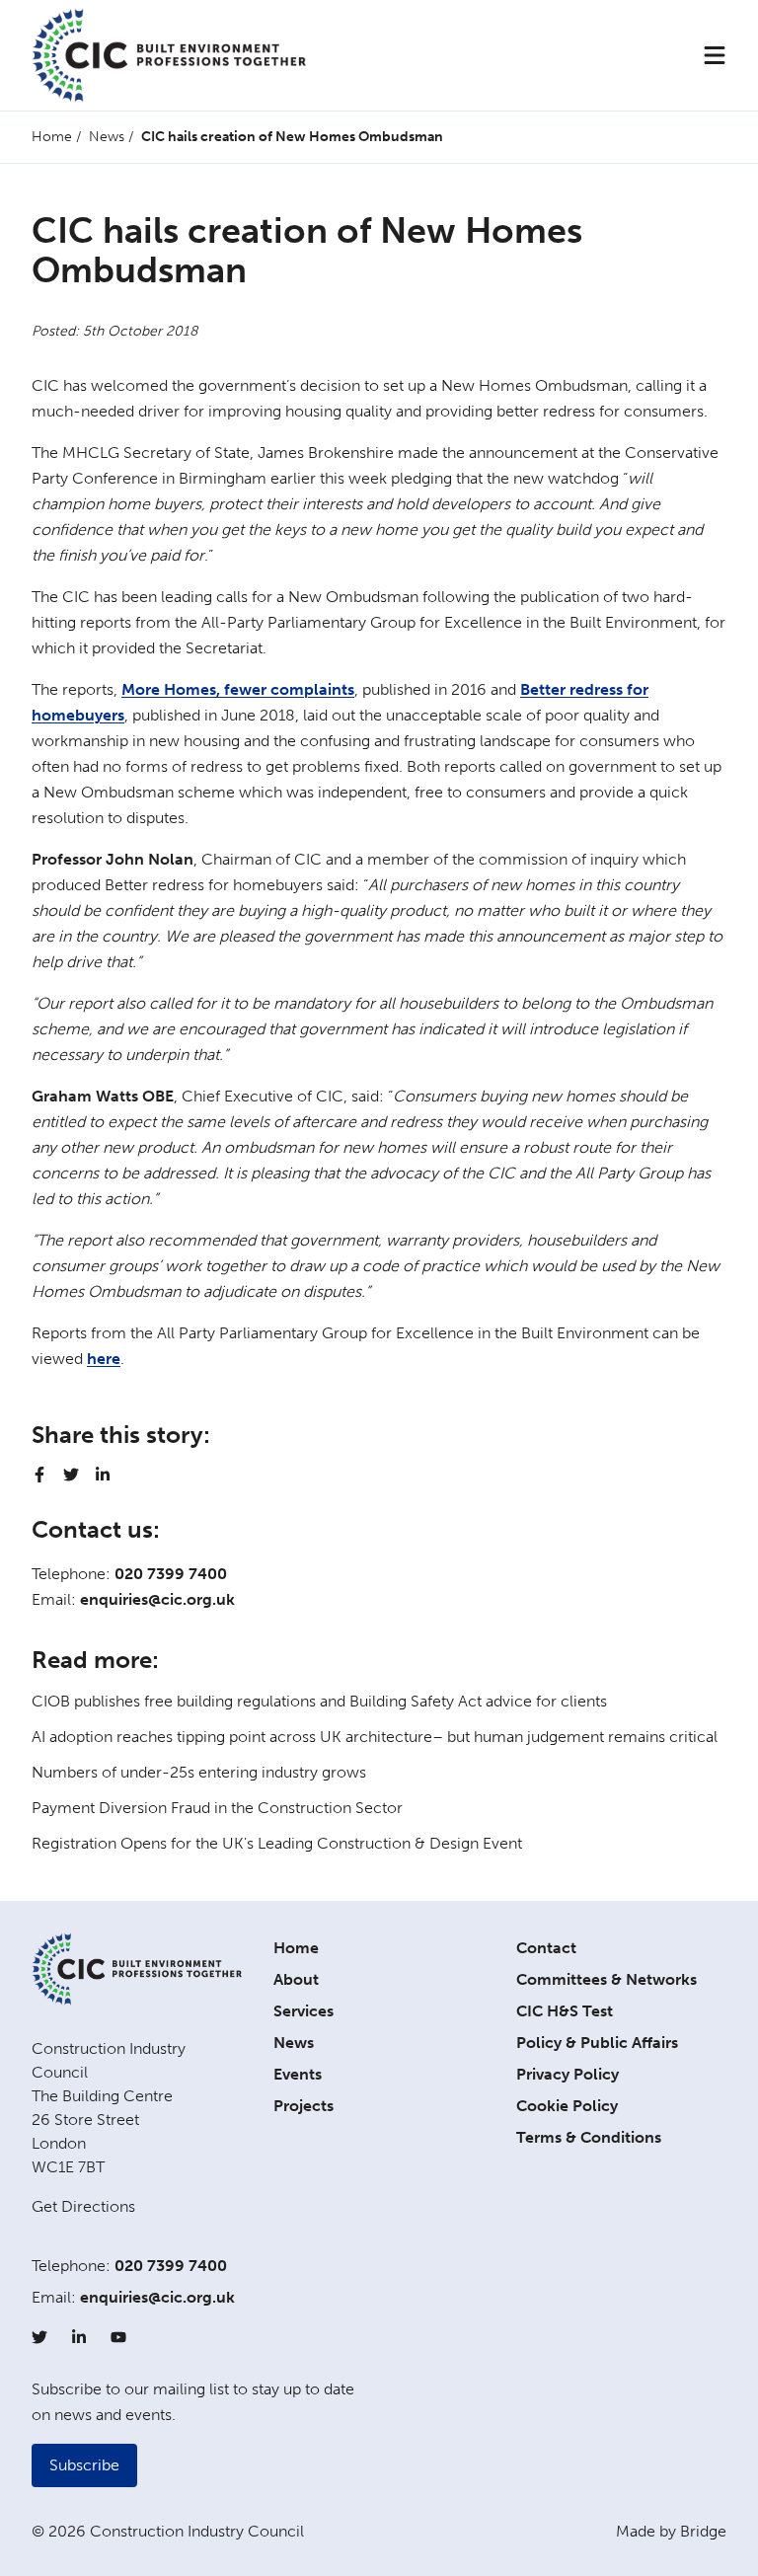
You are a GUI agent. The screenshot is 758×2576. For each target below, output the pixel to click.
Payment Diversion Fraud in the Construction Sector (217, 1808)
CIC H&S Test (565, 2011)
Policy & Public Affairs (597, 2043)
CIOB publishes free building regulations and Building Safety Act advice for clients (319, 1701)
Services (303, 2011)
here (104, 1359)
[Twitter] (39, 2337)
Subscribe (84, 2465)
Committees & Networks (606, 1979)
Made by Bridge (671, 2531)
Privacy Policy (568, 2074)
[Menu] (715, 55)
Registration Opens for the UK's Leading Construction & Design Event (277, 1843)
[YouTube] (118, 2337)
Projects (303, 2106)
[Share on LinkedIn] (103, 1475)
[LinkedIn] (79, 2337)
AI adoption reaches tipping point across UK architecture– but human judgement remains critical (375, 1737)
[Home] (169, 55)
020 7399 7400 (171, 1574)
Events (298, 2074)
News (107, 137)
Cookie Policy (567, 2106)
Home (52, 137)
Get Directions (83, 2206)
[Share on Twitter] (71, 1475)
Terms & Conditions (589, 2137)
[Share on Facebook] (39, 1475)
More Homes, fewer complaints (238, 689)
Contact (546, 1948)
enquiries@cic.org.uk (157, 1599)
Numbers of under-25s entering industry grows (199, 1772)
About (296, 1979)
